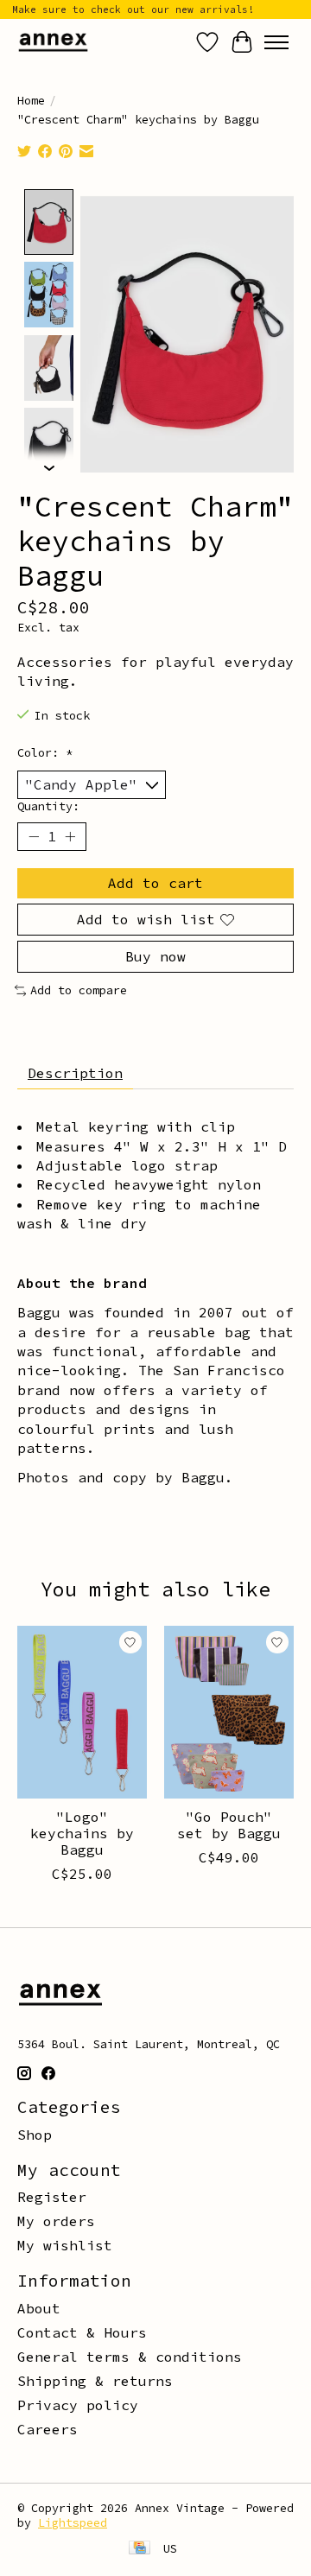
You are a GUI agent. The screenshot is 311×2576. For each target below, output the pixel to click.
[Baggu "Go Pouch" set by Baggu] (229, 1712)
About (39, 2308)
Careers (48, 2429)
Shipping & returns (95, 2381)
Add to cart (155, 883)
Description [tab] (75, 1073)
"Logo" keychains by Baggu (82, 1833)
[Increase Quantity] (70, 837)
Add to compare (79, 990)
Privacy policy (78, 2405)
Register (52, 2197)
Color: (45, 753)
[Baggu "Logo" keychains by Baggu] (82, 1712)
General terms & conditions (130, 2357)
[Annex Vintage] (53, 42)
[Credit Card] (140, 2549)
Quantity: (48, 806)
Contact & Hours (82, 2332)
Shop (35, 2135)
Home (31, 101)
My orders (56, 2221)
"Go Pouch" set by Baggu (229, 1825)
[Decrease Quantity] (34, 837)
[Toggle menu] (276, 42)
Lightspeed (73, 2523)
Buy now (155, 956)
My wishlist (65, 2245)
